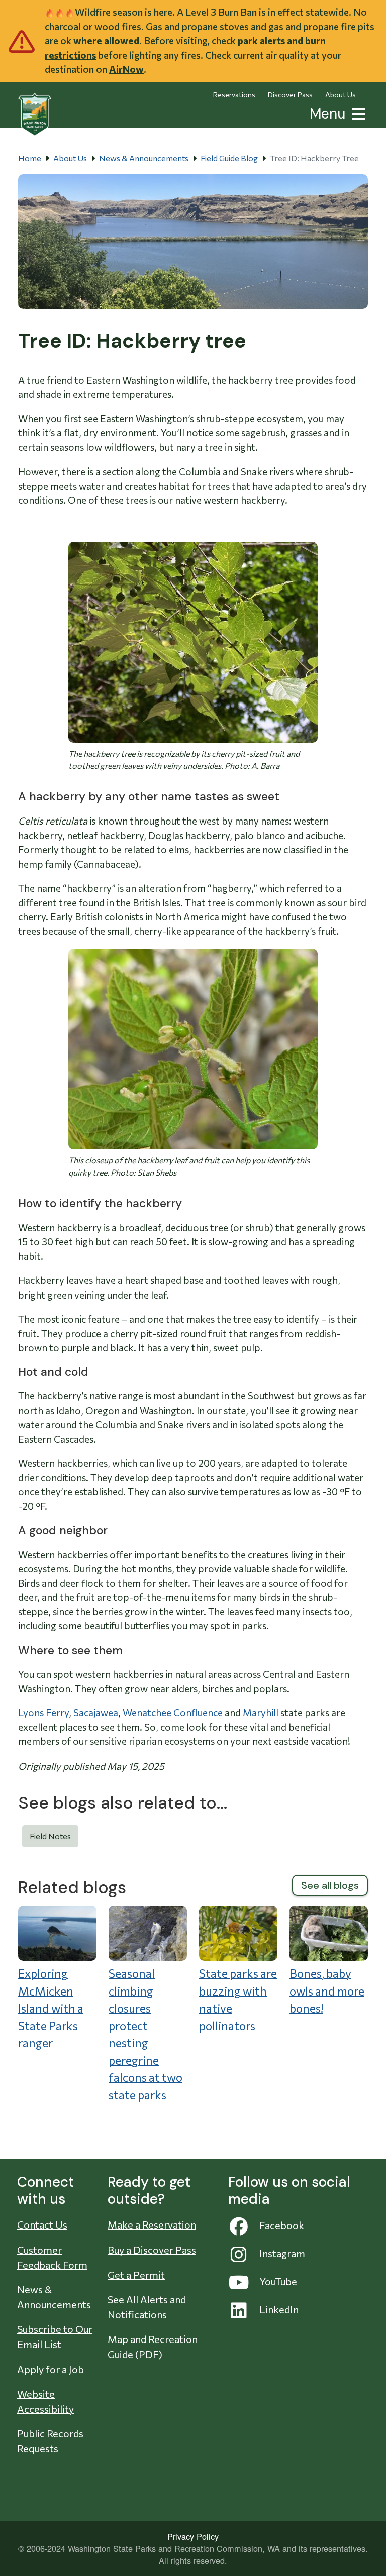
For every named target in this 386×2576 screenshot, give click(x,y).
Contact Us (42, 2224)
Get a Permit (136, 2275)
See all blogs (330, 1885)
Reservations (234, 95)
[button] (357, 113)
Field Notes (50, 1836)
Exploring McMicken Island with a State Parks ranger (51, 2008)
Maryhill (261, 1713)
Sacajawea (96, 1713)
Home (30, 158)
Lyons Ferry (43, 1713)
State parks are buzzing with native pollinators (238, 2000)
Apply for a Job (51, 2369)
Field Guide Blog (229, 158)
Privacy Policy (193, 2536)
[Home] (35, 114)
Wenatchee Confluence (173, 1713)
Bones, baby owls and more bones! (327, 1991)
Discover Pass (290, 95)
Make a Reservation (152, 2224)
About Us (341, 95)
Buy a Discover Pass (152, 2250)
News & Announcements (144, 158)
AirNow (126, 69)
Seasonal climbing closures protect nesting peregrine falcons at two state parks (146, 2034)
